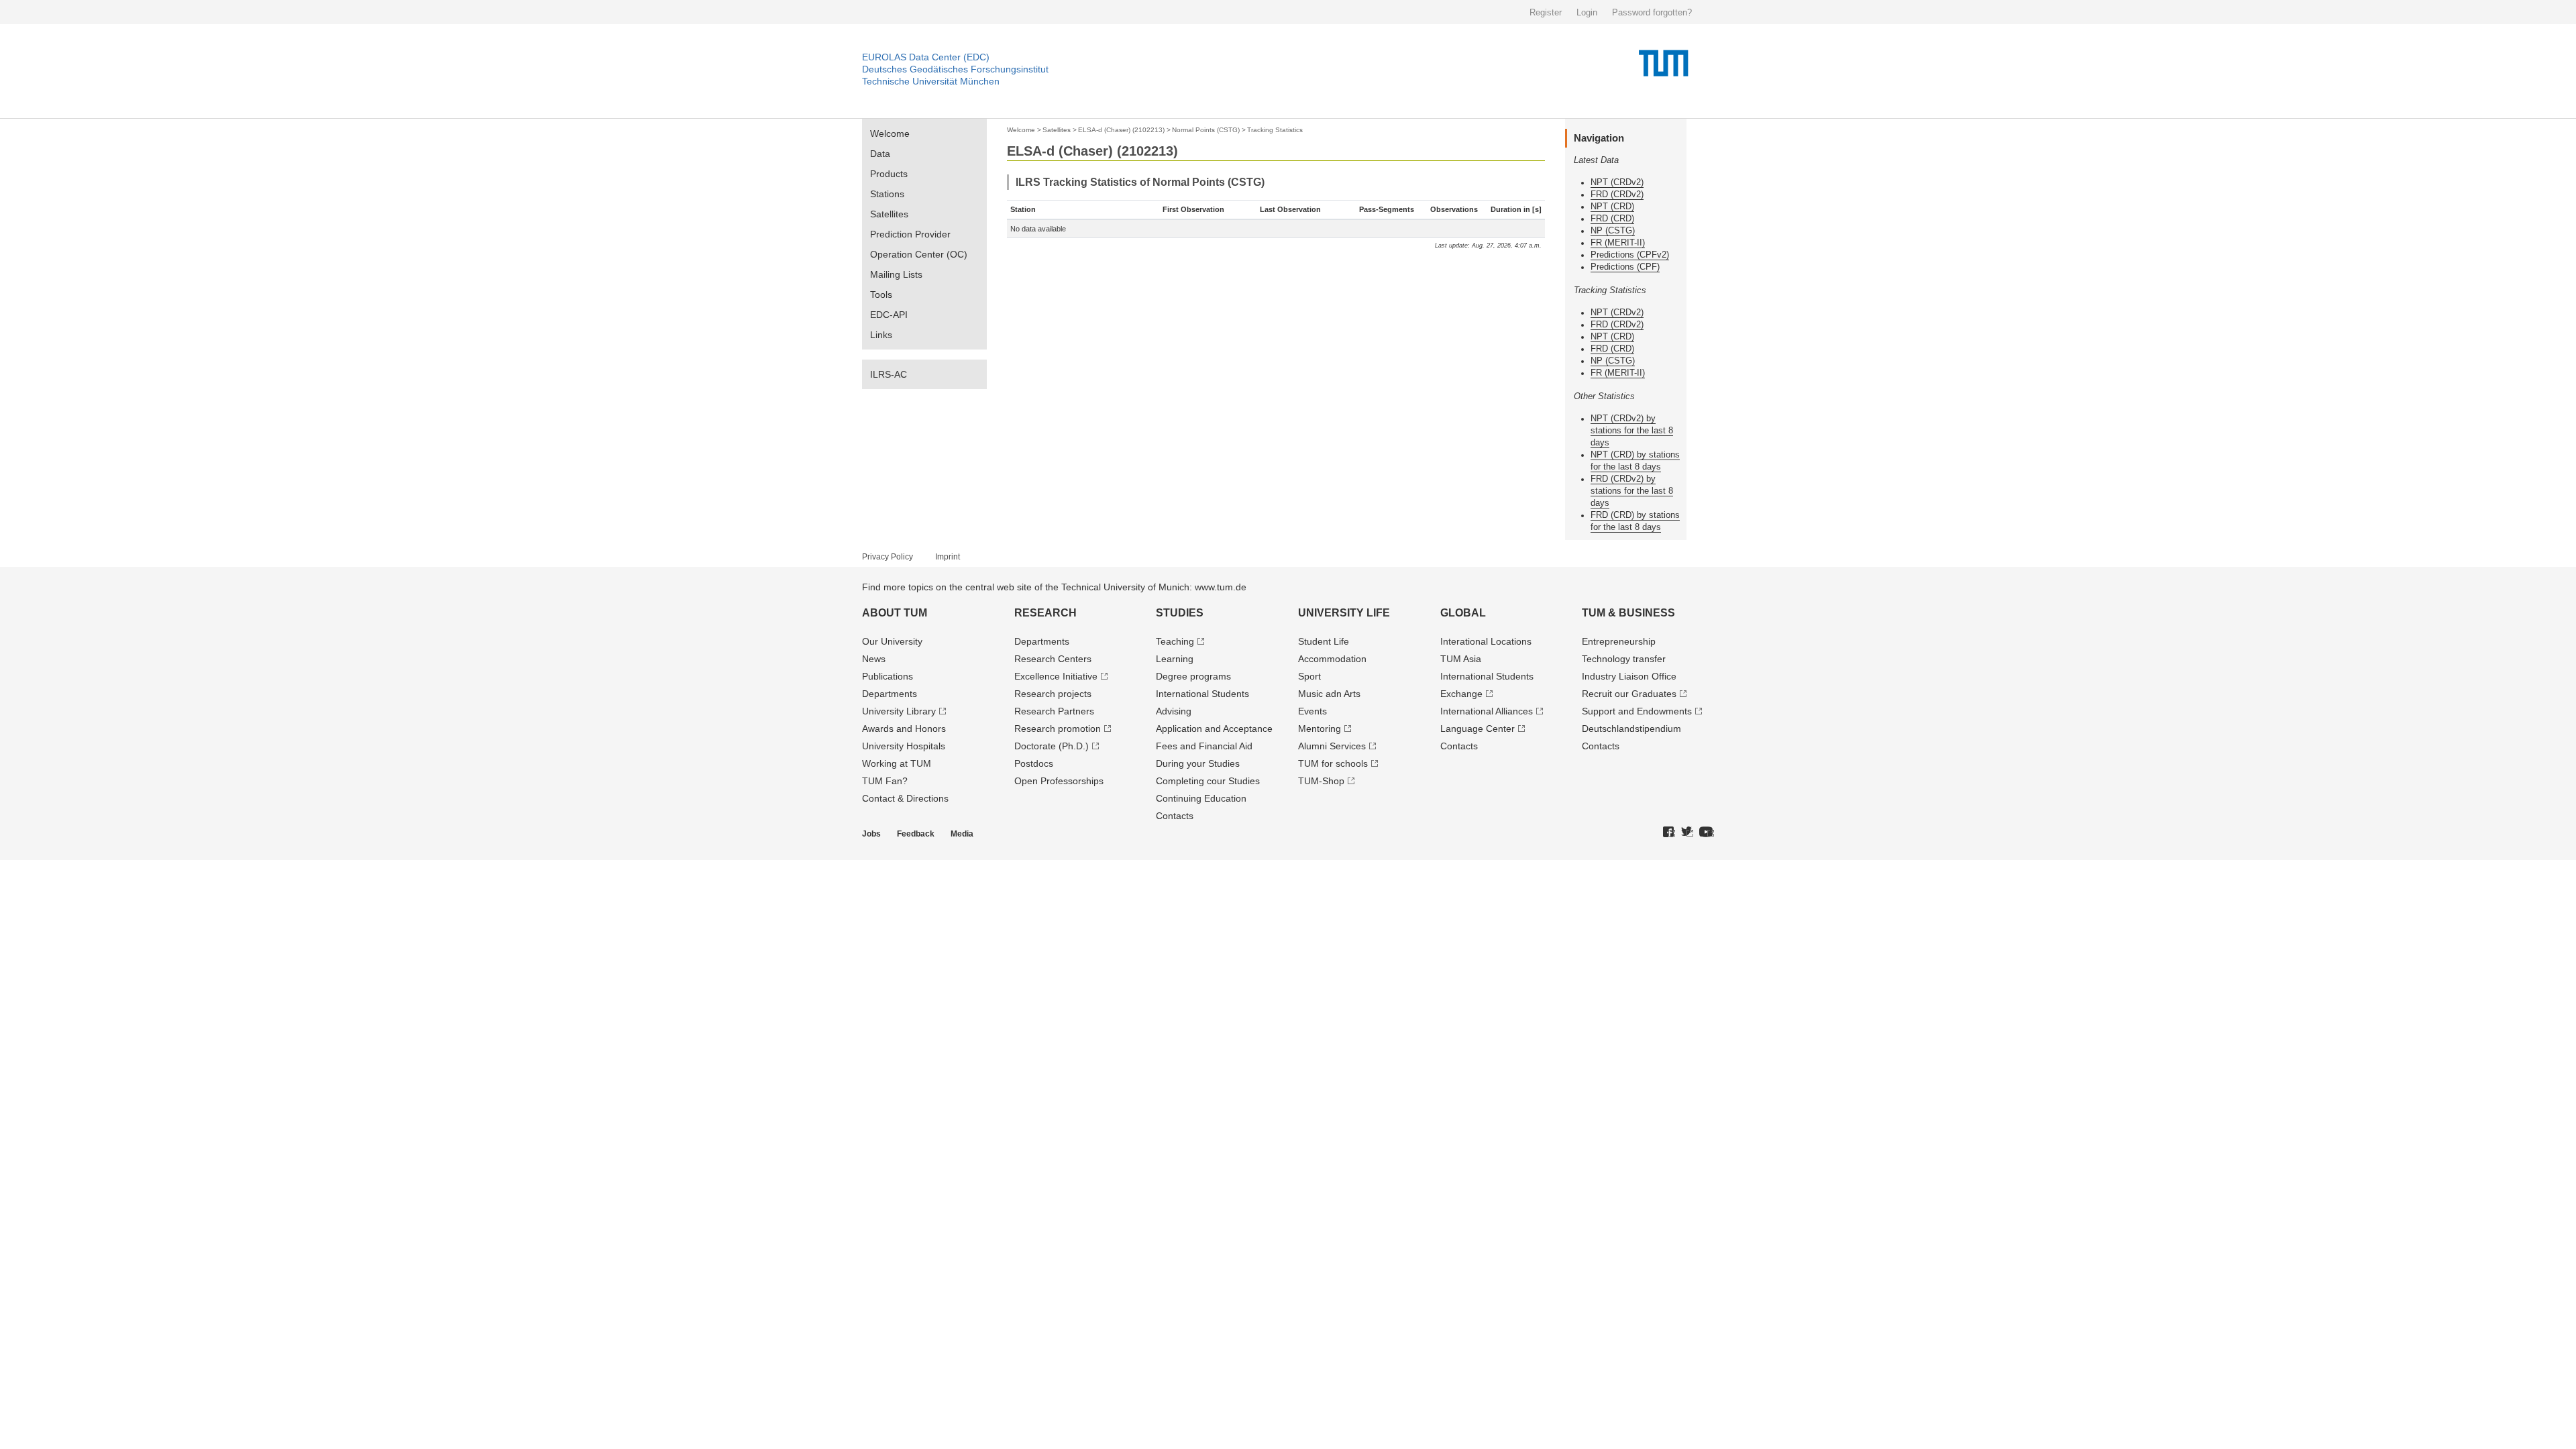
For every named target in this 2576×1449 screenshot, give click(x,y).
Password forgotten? (1652, 12)
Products (889, 174)
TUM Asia (1461, 659)
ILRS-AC (889, 374)
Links (881, 335)
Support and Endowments (1637, 711)
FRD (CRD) (1612, 218)
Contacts (1175, 816)
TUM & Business (1628, 613)
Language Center (1478, 729)
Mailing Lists (896, 274)
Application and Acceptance (1214, 729)
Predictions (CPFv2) (1630, 255)
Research (1045, 613)
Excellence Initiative (1056, 676)
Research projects (1053, 694)
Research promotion (1058, 729)
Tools (881, 294)
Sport (1309, 676)
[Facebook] (1669, 833)
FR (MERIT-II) (1618, 243)
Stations (887, 194)
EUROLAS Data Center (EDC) (926, 57)
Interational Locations (1486, 641)
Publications (888, 676)
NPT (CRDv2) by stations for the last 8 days (1632, 430)
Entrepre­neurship (1619, 641)
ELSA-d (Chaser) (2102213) (1121, 130)
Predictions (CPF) (1625, 267)
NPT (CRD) (1612, 206)
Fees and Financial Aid (1204, 746)
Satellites (889, 214)
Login (1587, 12)
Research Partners (1054, 711)
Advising (1174, 711)
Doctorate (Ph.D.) (1052, 746)
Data (880, 154)
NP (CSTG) (1613, 230)
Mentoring (1320, 729)
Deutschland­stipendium (1631, 729)
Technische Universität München (931, 81)
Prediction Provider (910, 234)
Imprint (948, 557)
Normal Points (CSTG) (1206, 130)
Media (962, 834)
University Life (1344, 613)
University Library (899, 711)
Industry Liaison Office (1629, 676)
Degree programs (1193, 676)
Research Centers (1053, 659)
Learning (1175, 659)
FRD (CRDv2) (1617, 194)
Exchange (1461, 694)
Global (1463, 613)
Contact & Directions (905, 798)
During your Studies (1198, 763)
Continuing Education (1201, 798)
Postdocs (1034, 763)
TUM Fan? (885, 781)
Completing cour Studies (1208, 781)
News (874, 659)
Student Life (1324, 641)
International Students (1202, 694)
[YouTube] (1707, 833)
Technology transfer (1624, 659)
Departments (890, 694)
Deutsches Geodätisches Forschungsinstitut (955, 69)
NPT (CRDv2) (1617, 182)
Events (1312, 711)
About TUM (895, 613)
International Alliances (1487, 711)
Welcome (890, 133)
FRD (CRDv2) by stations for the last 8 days (1632, 491)
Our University (892, 641)
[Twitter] (1687, 833)
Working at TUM (897, 763)
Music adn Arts (1329, 694)
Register (1546, 12)
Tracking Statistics (1275, 130)
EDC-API (889, 315)
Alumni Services (1332, 746)
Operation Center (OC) (919, 254)
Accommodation (1332, 659)
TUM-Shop (1321, 781)
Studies (1180, 613)
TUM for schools (1333, 763)
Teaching (1175, 641)
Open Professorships (1059, 781)
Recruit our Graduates (1629, 694)
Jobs (871, 834)
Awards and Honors (904, 729)
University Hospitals (904, 746)
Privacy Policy (888, 557)
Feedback (916, 834)
